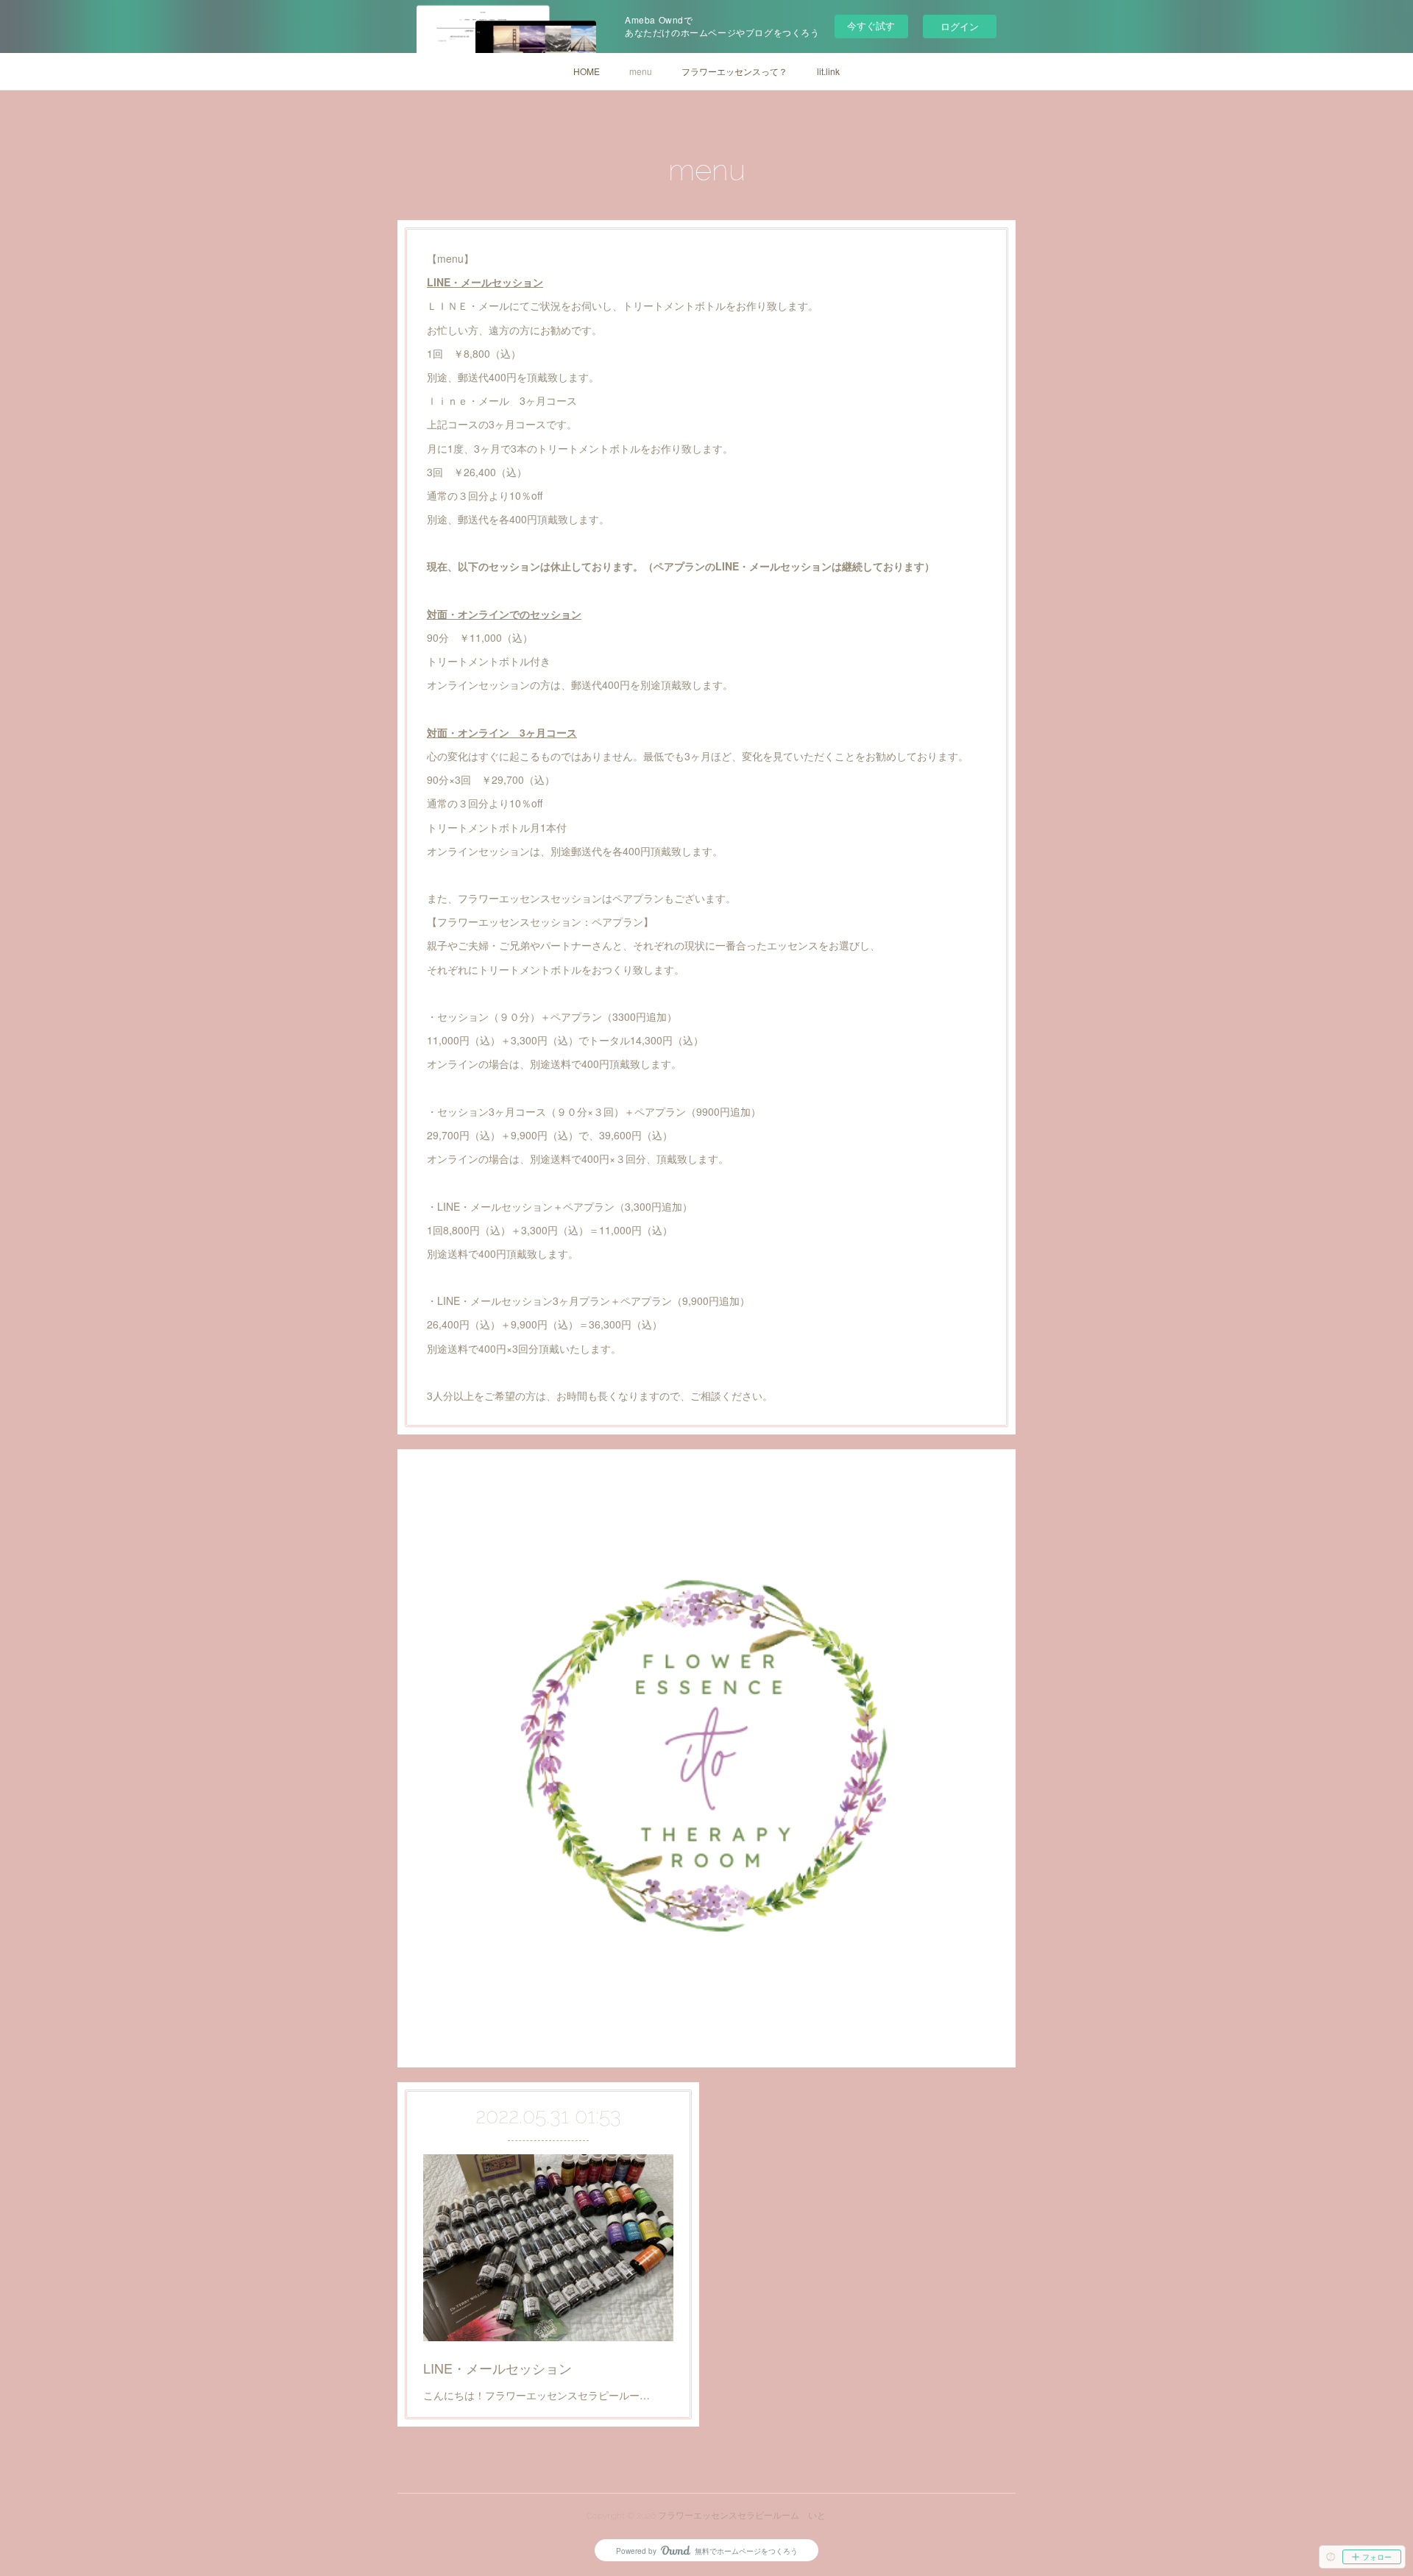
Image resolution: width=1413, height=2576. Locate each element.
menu (641, 71)
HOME (587, 71)
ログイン (960, 26)
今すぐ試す (871, 25)
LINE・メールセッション (497, 2368)
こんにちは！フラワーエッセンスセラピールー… (536, 2395)
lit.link (828, 71)
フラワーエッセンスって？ (734, 71)
